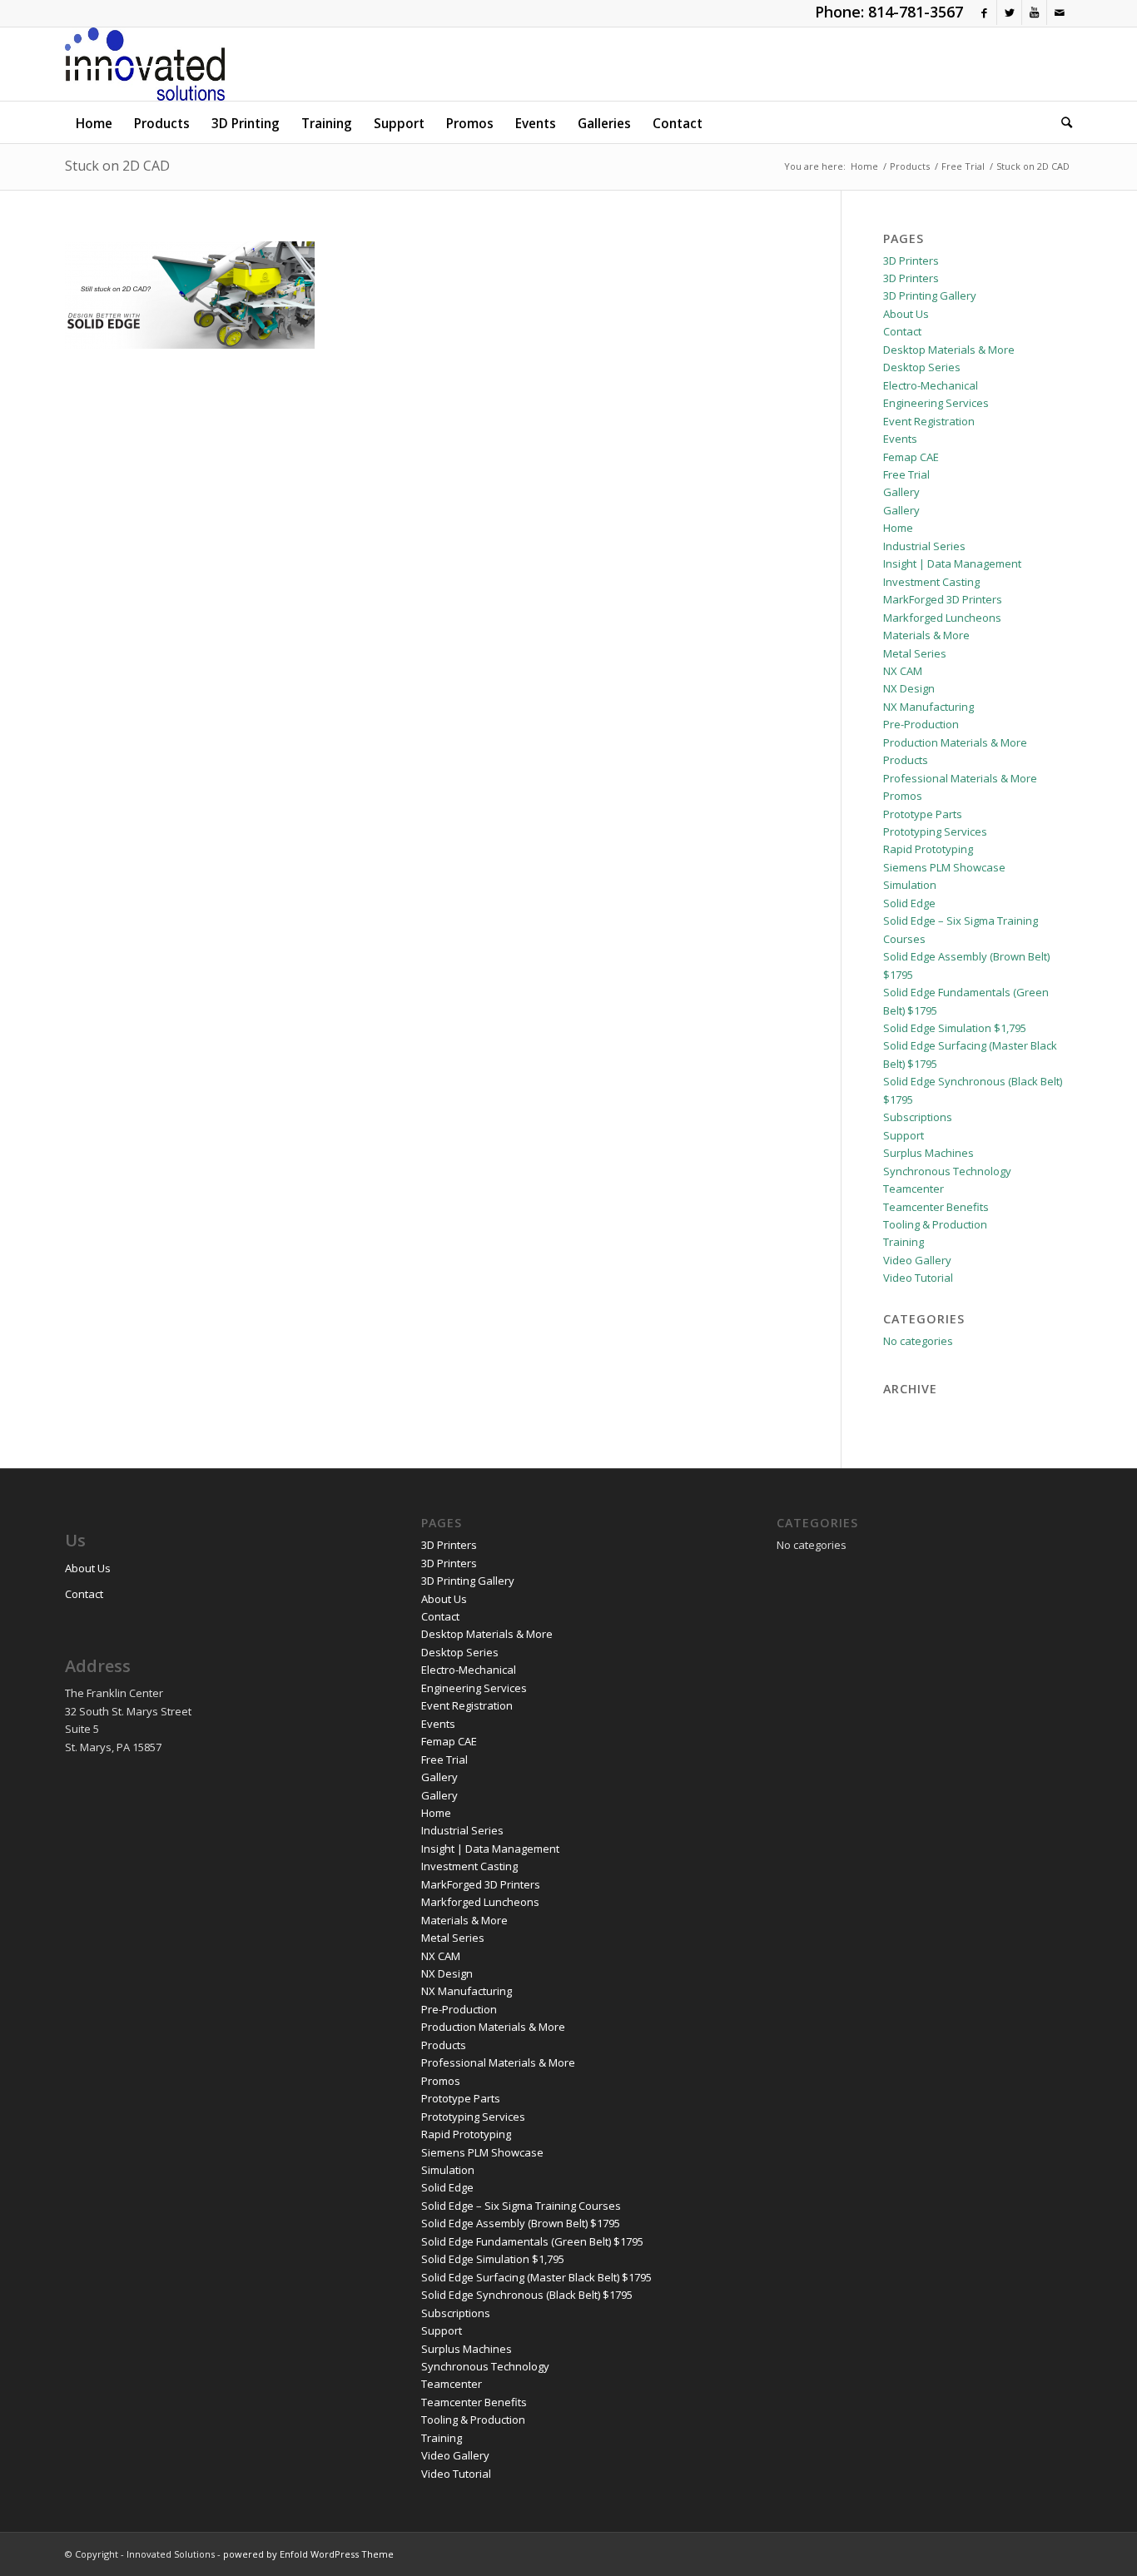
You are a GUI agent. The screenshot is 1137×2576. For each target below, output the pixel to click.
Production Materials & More (955, 742)
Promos (903, 796)
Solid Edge (909, 903)
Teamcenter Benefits (936, 1207)
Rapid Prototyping (928, 849)
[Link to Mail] (1060, 12)
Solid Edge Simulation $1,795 (955, 1028)
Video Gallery (917, 1260)
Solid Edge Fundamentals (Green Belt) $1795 (532, 2241)
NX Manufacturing (928, 707)
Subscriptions (918, 1117)
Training (904, 1242)
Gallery (901, 492)
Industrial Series (924, 546)
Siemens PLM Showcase (944, 867)
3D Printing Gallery (930, 295)
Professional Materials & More (960, 778)
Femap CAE (911, 457)
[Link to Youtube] (1034, 12)
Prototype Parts (923, 814)
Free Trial (906, 474)
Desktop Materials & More (949, 350)
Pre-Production (921, 724)
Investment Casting (931, 582)
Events (900, 439)
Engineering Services (936, 403)
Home (898, 528)
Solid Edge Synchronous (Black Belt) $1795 (527, 2295)
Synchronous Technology (947, 1171)
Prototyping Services (935, 831)
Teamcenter (914, 1189)
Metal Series (915, 653)
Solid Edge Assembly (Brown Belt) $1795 (521, 2223)
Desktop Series (922, 367)
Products (906, 760)
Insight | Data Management (952, 563)
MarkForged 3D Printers (943, 599)
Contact (902, 331)
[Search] (1061, 122)
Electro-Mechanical (931, 385)
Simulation (910, 885)
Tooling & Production (935, 1224)
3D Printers (911, 261)
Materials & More (926, 635)
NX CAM (903, 671)
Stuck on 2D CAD (117, 166)
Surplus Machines (928, 1153)
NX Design (909, 688)
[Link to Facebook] (984, 12)
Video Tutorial (918, 1278)
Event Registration (929, 421)
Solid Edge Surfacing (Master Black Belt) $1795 (536, 2277)
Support (904, 1135)
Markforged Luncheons (942, 618)
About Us (906, 314)
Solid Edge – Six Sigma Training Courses (521, 2206)
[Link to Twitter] (1009, 12)
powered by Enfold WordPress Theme (308, 2554)
